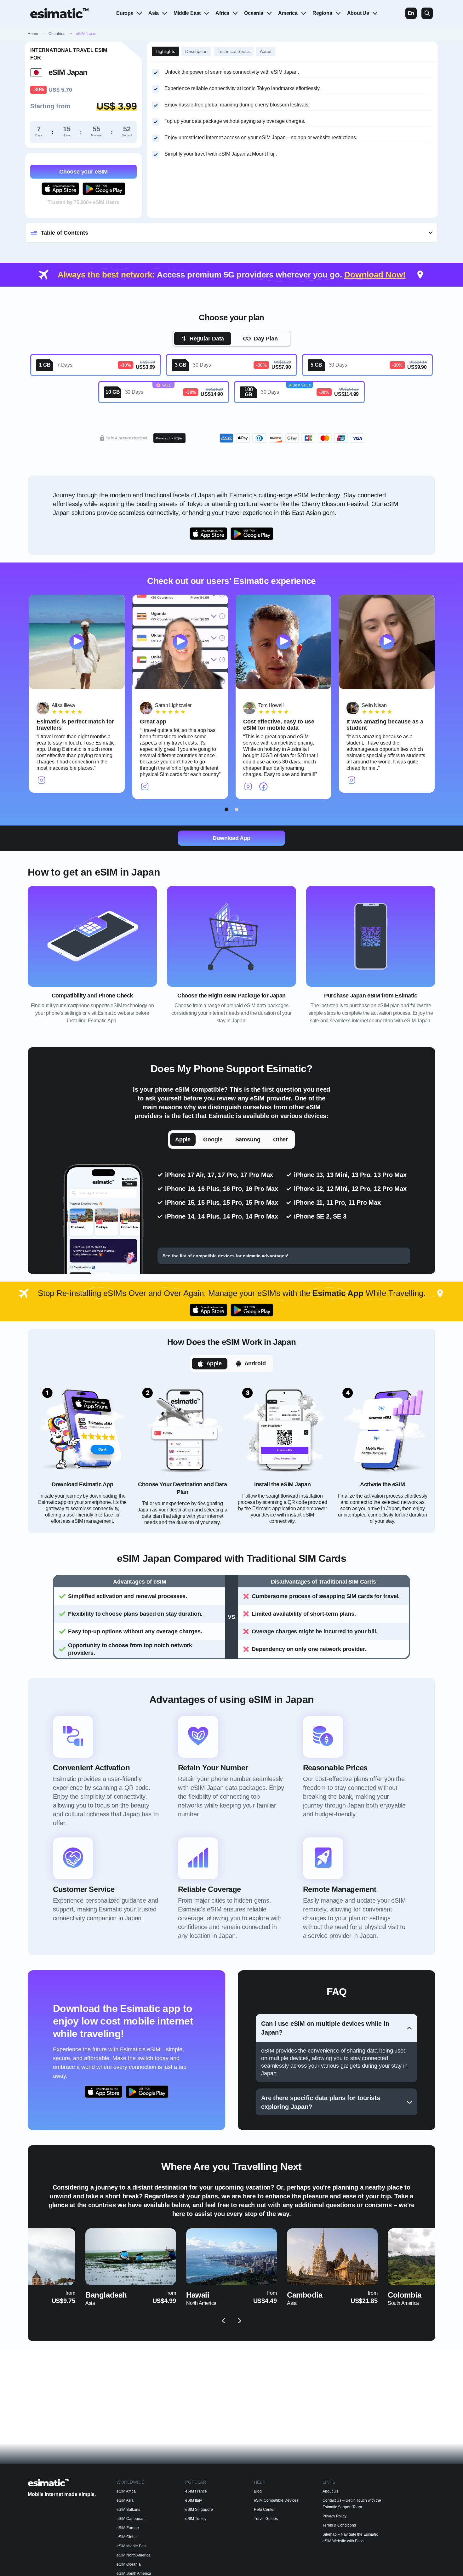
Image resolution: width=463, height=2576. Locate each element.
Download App (231, 838)
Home (37, 34)
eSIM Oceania (129, 2564)
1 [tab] (227, 809)
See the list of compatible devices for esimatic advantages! (225, 1256)
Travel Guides (266, 2519)
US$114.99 (346, 394)
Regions (322, 13)
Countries (57, 34)
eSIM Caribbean (131, 2519)
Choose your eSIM (83, 172)
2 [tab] (237, 809)
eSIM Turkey (196, 2519)
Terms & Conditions (339, 2525)
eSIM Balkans (128, 2510)
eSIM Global (127, 2537)
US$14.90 (212, 394)
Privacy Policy (334, 2516)
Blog (258, 2491)
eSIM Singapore (199, 2510)
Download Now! (375, 275)
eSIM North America (134, 2555)
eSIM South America (134, 2573)
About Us (358, 13)
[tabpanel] (77, 694)
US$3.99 (146, 367)
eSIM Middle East (131, 2546)
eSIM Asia (125, 2500)
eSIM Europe (128, 2528)
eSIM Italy (194, 2500)
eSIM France (196, 2491)
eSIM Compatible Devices (276, 2500)
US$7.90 (281, 367)
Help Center (264, 2510)
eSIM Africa (126, 2491)
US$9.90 (417, 367)
